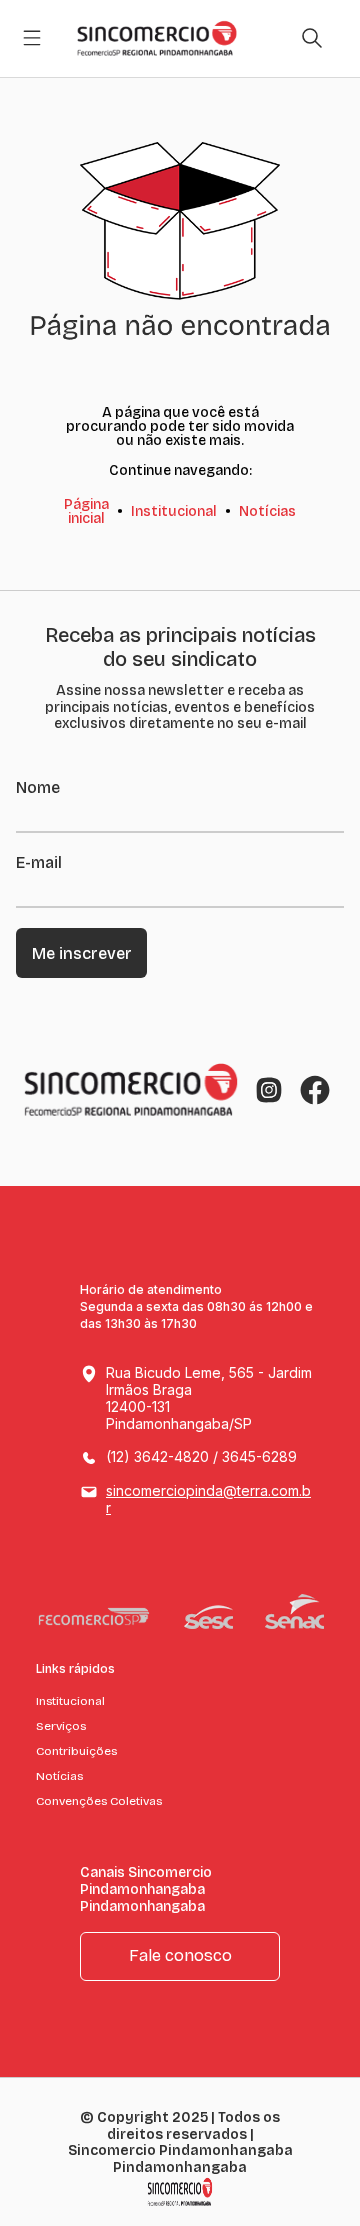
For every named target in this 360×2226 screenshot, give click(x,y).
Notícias (267, 511)
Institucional (174, 511)
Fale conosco (180, 1955)
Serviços (61, 1726)
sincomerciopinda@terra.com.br (208, 1499)
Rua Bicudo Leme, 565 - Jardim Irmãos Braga (209, 1398)
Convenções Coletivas (99, 1801)
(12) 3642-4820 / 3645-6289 (201, 1456)
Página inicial (86, 511)
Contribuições (76, 1751)
